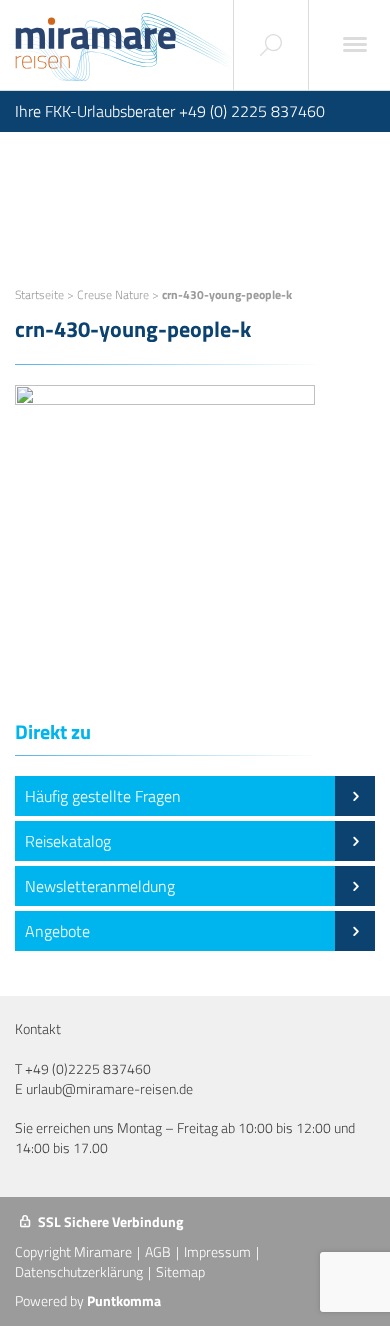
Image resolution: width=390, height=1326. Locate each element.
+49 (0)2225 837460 (88, 1068)
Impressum (217, 1251)
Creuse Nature (113, 294)
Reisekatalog (68, 841)
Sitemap (180, 1271)
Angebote (57, 931)
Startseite (39, 294)
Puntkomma (124, 1300)
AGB (158, 1251)
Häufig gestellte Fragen (103, 796)
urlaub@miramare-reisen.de (109, 1088)
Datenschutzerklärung (79, 1271)
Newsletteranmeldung (100, 886)
